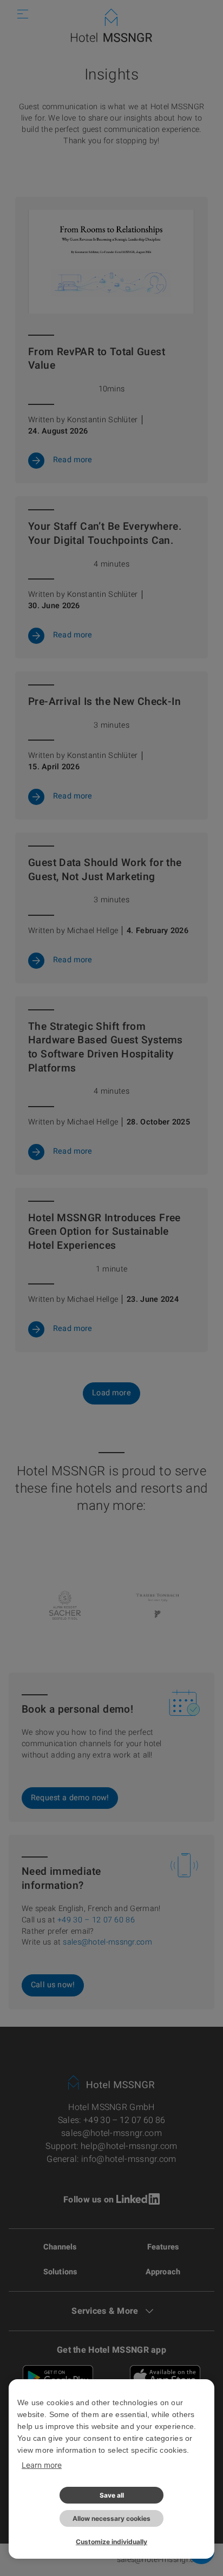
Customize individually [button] (111, 2542)
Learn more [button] (42, 2465)
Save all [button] (112, 2495)
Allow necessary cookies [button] (111, 2518)
